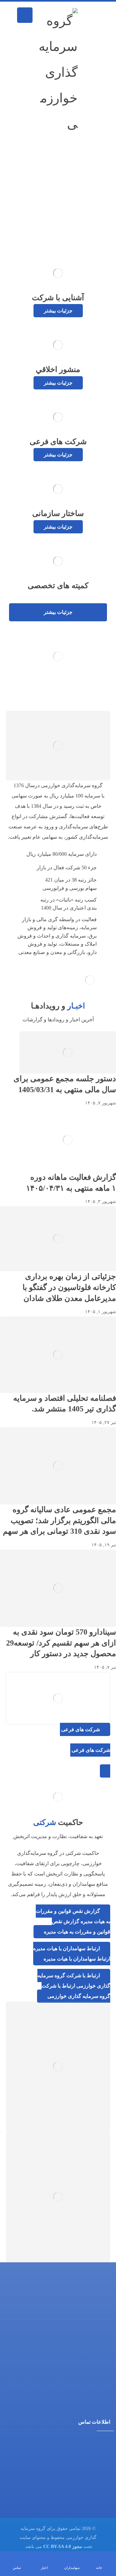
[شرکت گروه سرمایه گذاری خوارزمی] (55, 72)
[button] (25, 15)
